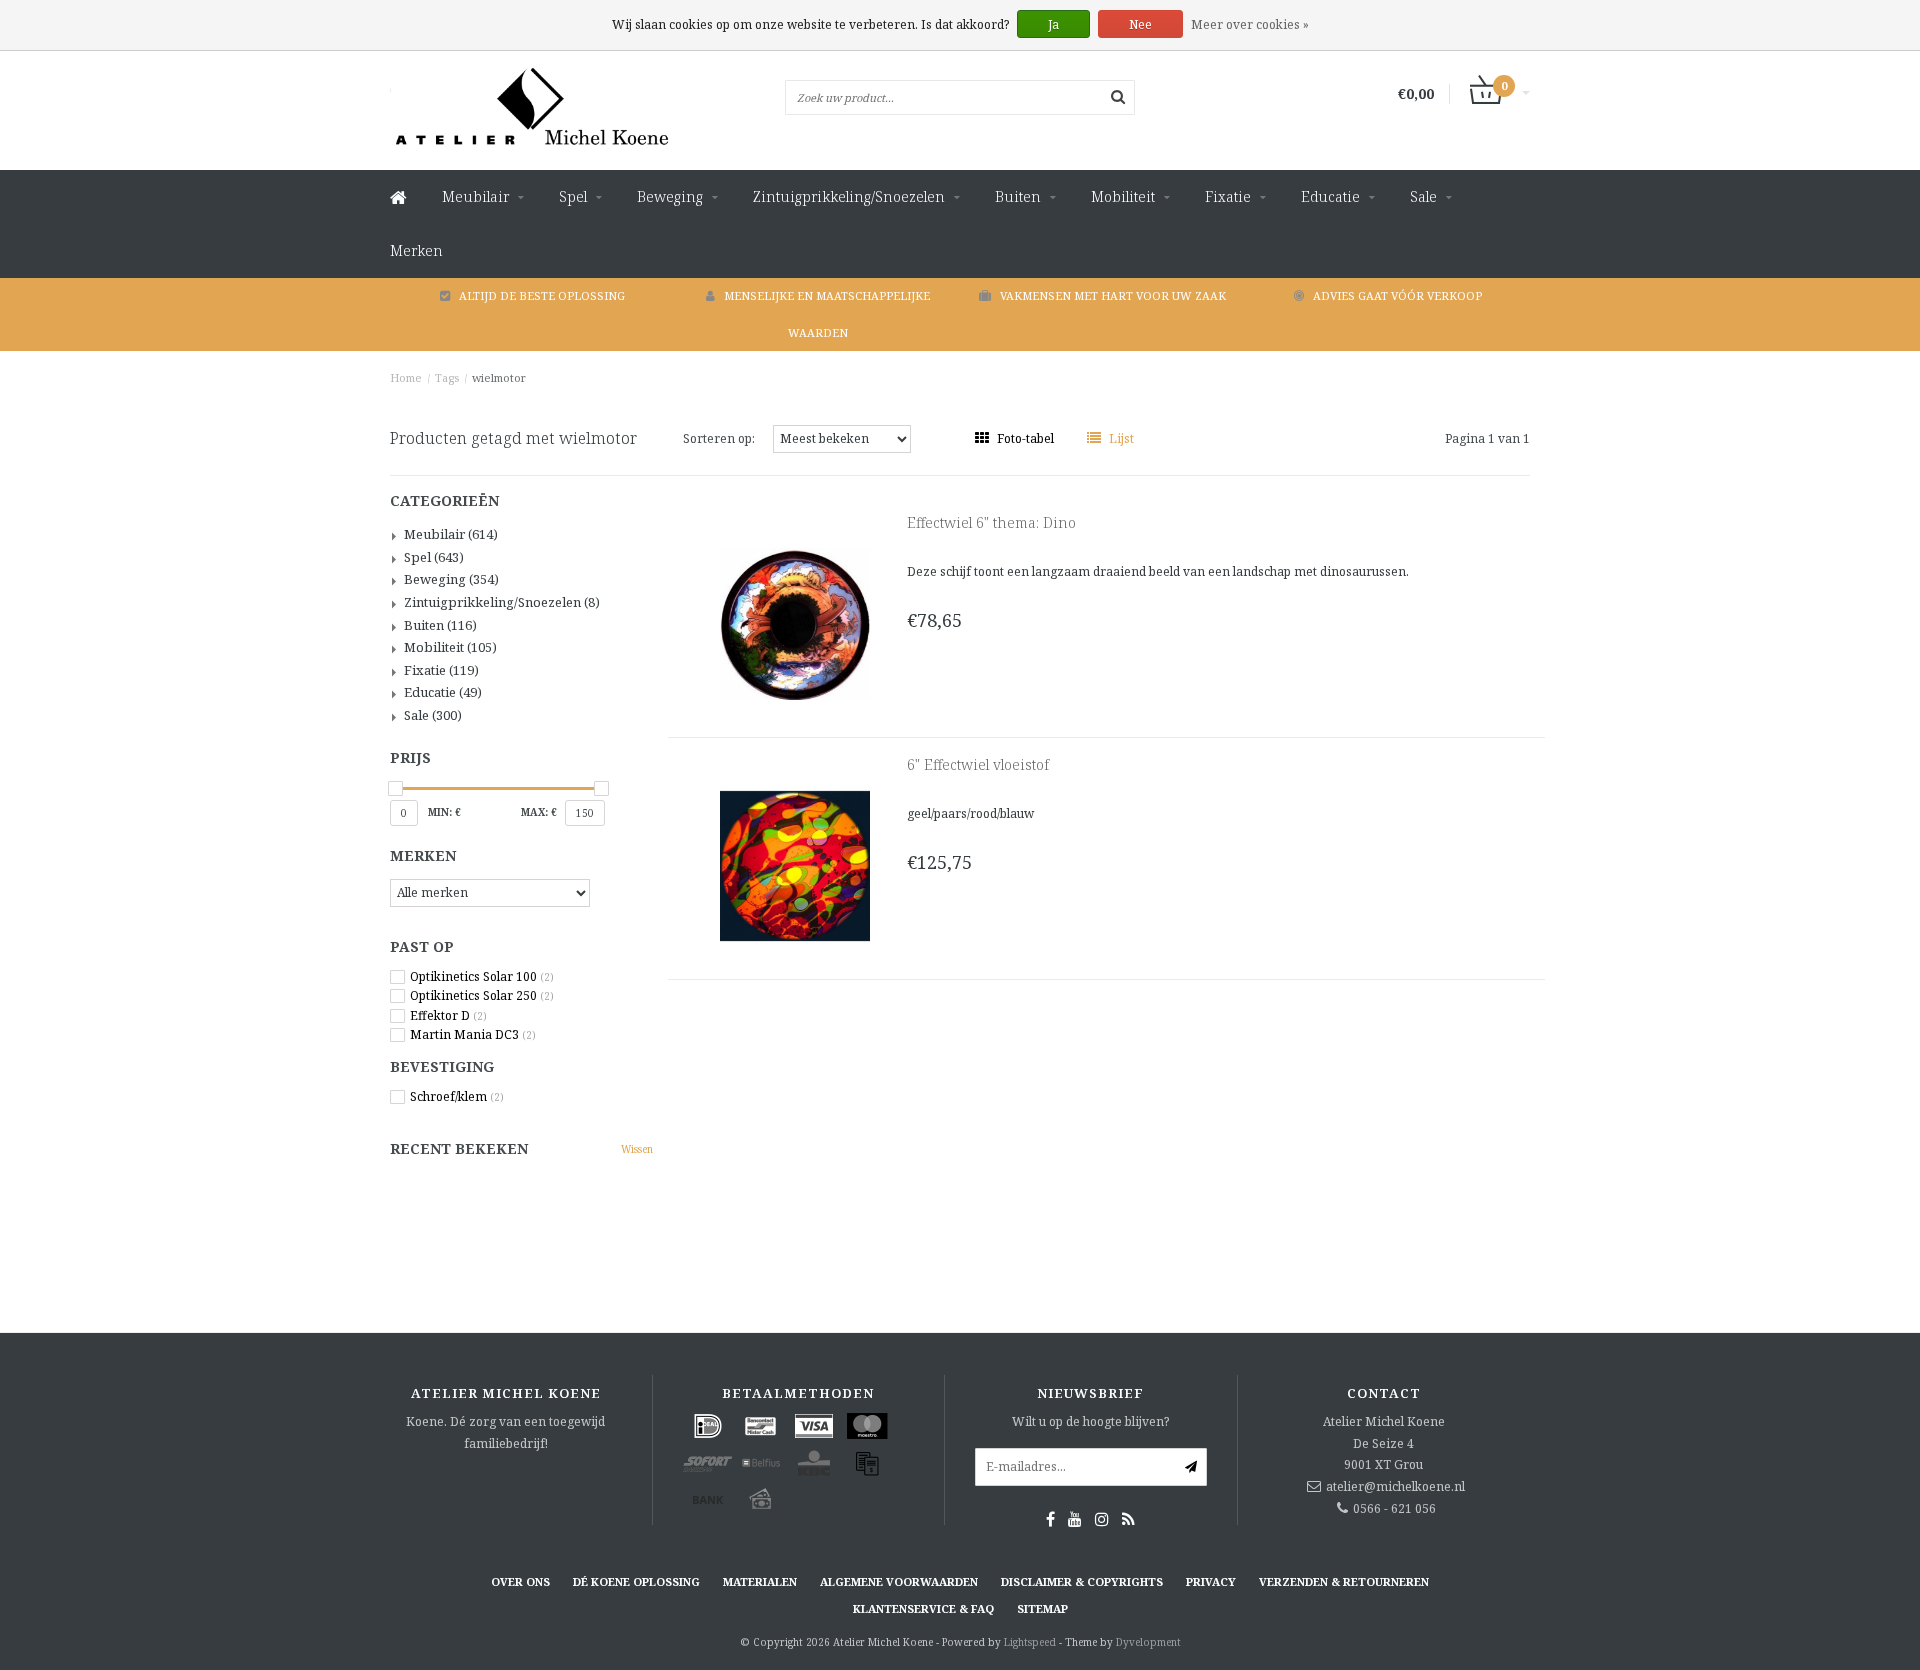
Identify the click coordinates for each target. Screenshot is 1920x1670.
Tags (447, 377)
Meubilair (475, 196)
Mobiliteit (1123, 196)
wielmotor (499, 377)
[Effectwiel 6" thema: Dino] (795, 622)
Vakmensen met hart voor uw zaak (1113, 295)
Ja (1053, 24)
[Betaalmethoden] (708, 1426)
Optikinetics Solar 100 (482, 977)
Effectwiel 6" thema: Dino (991, 522)
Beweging (670, 196)
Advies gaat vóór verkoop (1397, 295)
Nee (1140, 24)
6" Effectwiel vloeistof (978, 764)
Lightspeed (1030, 1642)
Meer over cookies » (1250, 24)
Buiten (1018, 196)
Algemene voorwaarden (899, 1581)
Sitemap (1042, 1608)
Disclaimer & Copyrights (1082, 1581)
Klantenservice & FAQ (923, 1608)
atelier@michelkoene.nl (1395, 1486)
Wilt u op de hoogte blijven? (1090, 1421)
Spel (573, 196)
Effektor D (448, 1016)
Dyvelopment (1148, 1642)
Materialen (760, 1581)
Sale (1423, 196)
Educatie (1330, 196)
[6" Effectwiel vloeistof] (795, 864)
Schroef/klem (457, 1097)
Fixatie (1228, 196)
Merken (416, 250)
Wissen (637, 1149)
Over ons (520, 1581)
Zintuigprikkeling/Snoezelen (849, 196)
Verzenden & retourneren (1344, 1581)
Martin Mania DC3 (473, 1035)
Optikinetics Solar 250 (482, 996)
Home (406, 377)
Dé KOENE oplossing (636, 1581)
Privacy (1211, 1581)
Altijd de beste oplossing (542, 295)
